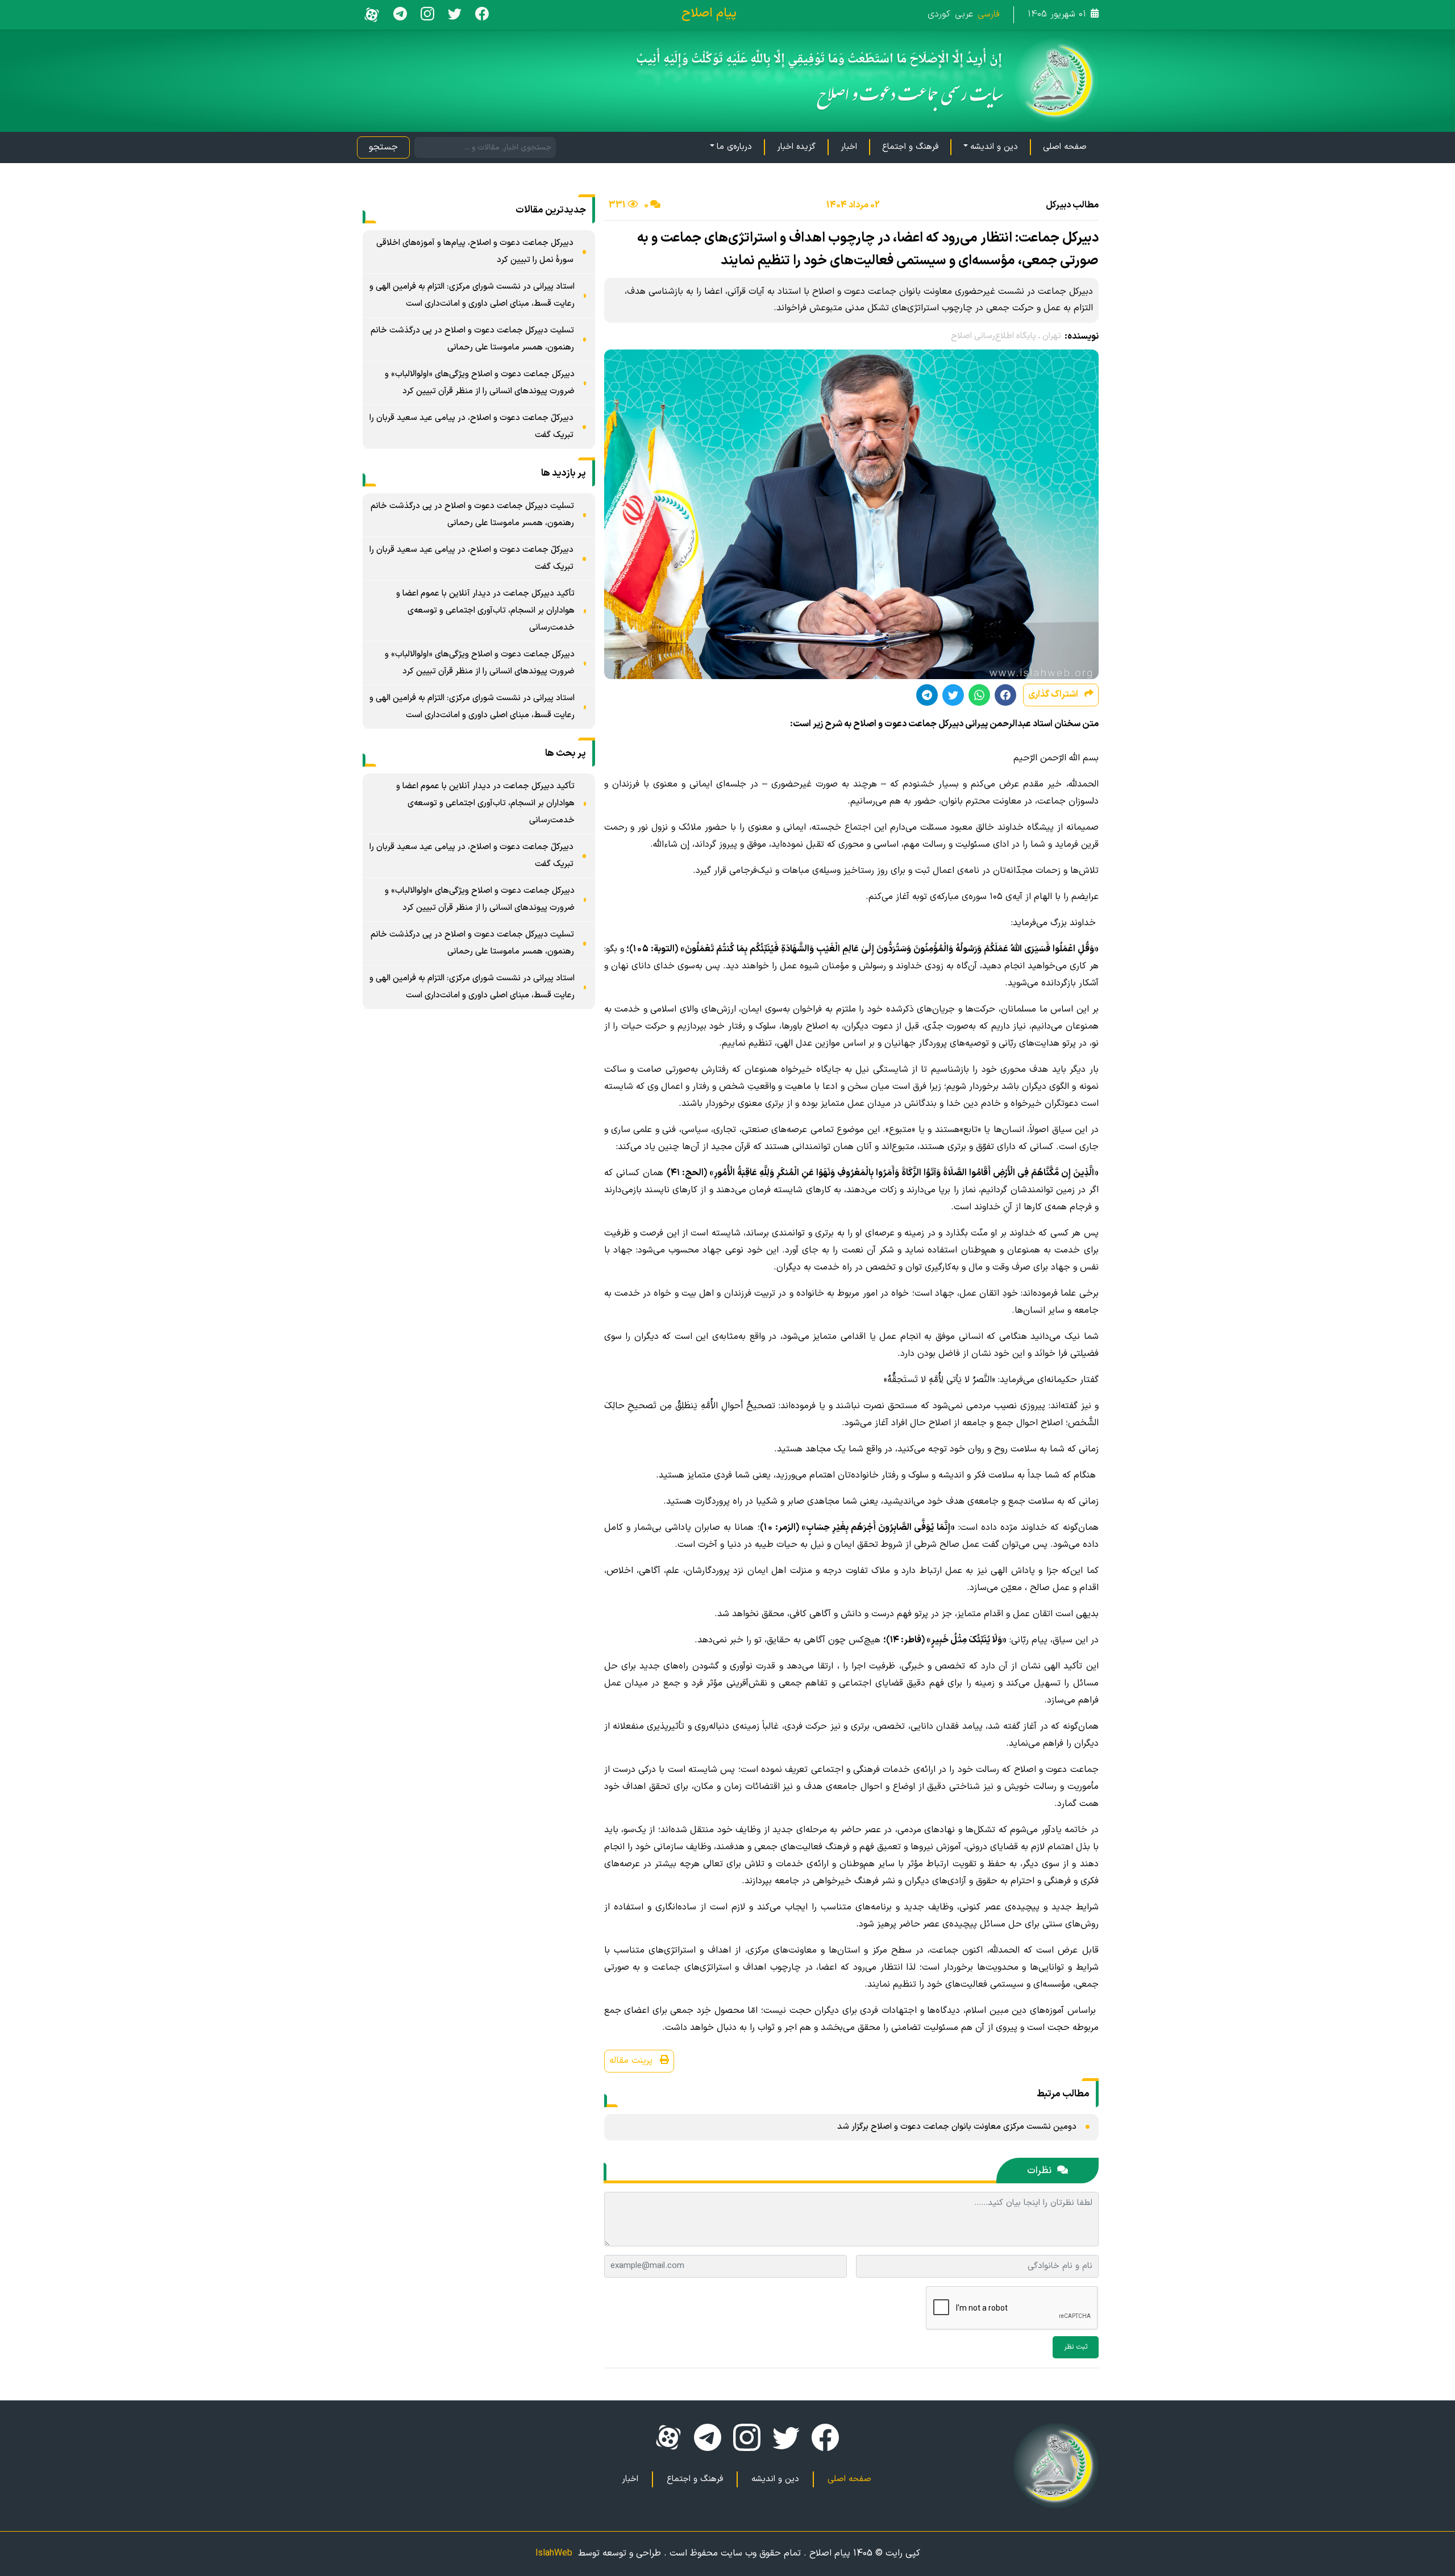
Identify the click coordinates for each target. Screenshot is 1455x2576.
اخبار (849, 147)
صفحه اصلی (1065, 147)
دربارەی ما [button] (734, 147)
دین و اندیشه (775, 2479)
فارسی (989, 14)
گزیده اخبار (796, 147)
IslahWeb (554, 2553)
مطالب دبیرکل (1072, 205)
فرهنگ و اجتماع (910, 147)
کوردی (939, 14)
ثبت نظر (1076, 2347)
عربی (964, 14)
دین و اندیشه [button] (994, 147)
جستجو (383, 147)
